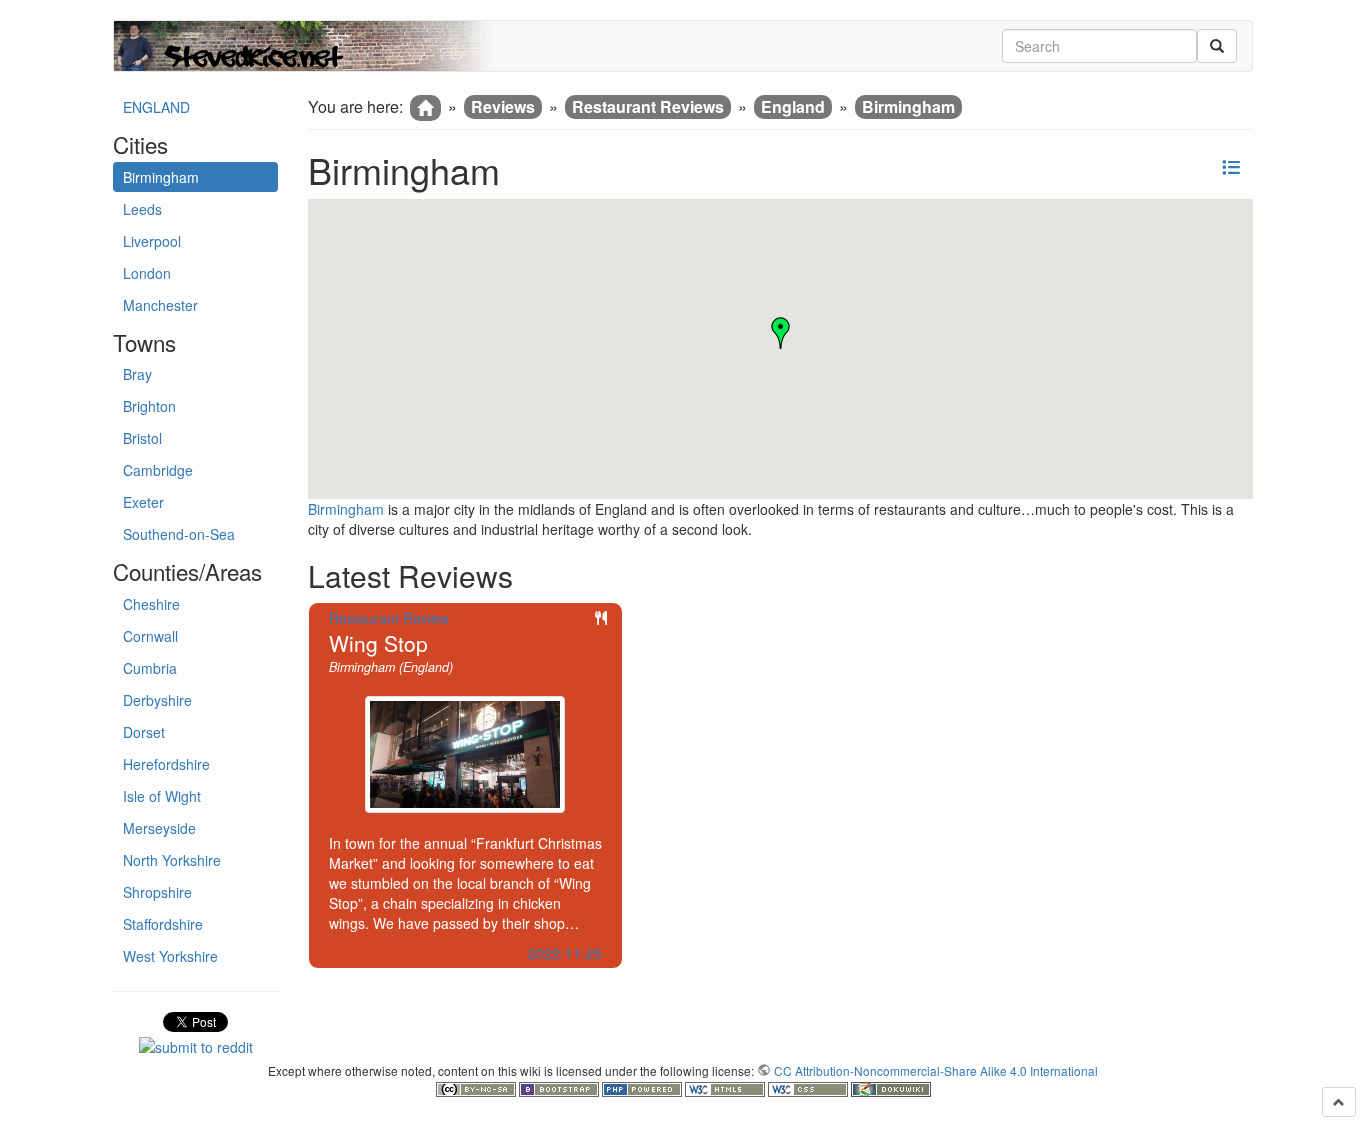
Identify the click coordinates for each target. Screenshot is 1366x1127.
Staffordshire (163, 924)
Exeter (143, 502)
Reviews (503, 106)
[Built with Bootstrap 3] (560, 1087)
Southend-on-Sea (179, 534)
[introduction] (425, 108)
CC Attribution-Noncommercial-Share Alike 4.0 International (936, 1070)
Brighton (149, 406)
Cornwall (150, 636)
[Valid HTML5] (726, 1087)
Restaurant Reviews (648, 106)
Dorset (144, 732)
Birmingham (161, 177)
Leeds (142, 209)
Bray (137, 374)
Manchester (160, 305)
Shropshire (157, 892)
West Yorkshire (170, 956)
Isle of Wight (162, 796)
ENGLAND (156, 107)
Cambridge (158, 470)
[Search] (1217, 46)
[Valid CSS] (809, 1087)
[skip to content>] (1339, 1102)
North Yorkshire (172, 860)
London (147, 273)
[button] (781, 333)
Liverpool (152, 241)
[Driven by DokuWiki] (891, 1087)
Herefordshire (166, 764)
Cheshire (151, 604)
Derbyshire (157, 700)
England (793, 106)
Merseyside (159, 828)
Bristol (142, 438)
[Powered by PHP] (643, 1087)
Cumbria (150, 668)
